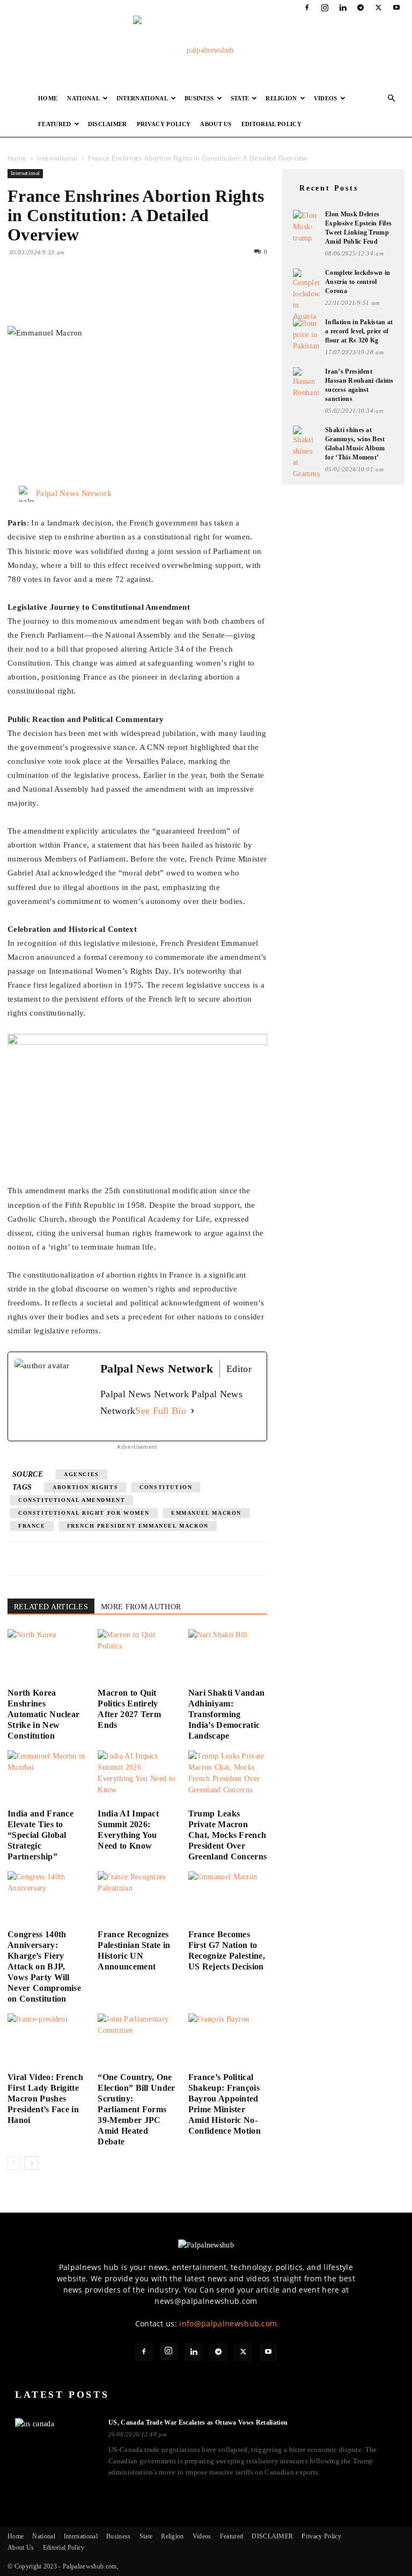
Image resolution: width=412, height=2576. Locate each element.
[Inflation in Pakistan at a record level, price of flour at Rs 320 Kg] (306, 335)
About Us (216, 124)
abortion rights (85, 1487)
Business (199, 98)
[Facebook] (307, 8)
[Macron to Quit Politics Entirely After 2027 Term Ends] (137, 1656)
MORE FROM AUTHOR (141, 1607)
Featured (55, 124)
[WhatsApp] (92, 295)
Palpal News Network (74, 493)
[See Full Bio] (193, 1411)
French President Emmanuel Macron (138, 1526)
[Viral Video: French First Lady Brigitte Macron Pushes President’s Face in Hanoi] (47, 2041)
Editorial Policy (271, 124)
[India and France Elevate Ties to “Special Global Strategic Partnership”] (47, 1778)
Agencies (82, 1474)
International (142, 98)
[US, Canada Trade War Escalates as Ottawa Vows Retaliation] (55, 2441)
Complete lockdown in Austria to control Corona (358, 282)
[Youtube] (396, 8)
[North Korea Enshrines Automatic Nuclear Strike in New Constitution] (47, 1656)
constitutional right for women (84, 1513)
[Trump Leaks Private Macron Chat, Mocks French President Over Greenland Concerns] (228, 1778)
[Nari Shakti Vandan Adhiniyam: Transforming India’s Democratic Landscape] (228, 1656)
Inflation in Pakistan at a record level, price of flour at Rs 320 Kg (359, 331)
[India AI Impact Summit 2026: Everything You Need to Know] (137, 1778)
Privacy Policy (164, 124)
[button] (392, 98)
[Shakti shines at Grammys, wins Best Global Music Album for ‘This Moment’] (306, 453)
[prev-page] (14, 2163)
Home (48, 98)
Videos (326, 98)
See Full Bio (161, 1411)
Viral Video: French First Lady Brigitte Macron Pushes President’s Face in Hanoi (45, 2099)
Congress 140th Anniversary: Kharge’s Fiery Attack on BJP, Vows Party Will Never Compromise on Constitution (44, 1966)
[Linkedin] (343, 8)
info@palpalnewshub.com (228, 2323)
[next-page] (31, 2163)
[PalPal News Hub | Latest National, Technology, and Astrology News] (206, 50)
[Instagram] (325, 8)
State (240, 98)
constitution (166, 1487)
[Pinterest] (68, 295)
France (32, 1526)
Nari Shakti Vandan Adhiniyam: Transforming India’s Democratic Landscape (227, 1714)
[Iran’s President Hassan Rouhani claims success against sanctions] (306, 383)
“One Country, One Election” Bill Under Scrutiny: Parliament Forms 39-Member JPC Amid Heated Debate (136, 2109)
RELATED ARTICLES (51, 1607)
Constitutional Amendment (72, 1500)
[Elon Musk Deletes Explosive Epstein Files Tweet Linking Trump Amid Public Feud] (306, 227)
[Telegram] (360, 8)
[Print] (142, 295)
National (83, 98)
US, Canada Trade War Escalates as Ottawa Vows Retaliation (198, 2422)
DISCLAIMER (108, 124)
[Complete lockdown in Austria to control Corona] (306, 295)
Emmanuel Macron (206, 1513)
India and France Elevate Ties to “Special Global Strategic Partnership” (41, 1835)
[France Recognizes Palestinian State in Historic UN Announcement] (137, 1898)
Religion (281, 98)
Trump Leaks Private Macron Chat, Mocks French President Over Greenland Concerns (228, 1835)
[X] (379, 8)
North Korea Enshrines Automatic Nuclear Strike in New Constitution (43, 1714)
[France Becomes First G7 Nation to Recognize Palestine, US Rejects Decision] (228, 1898)
